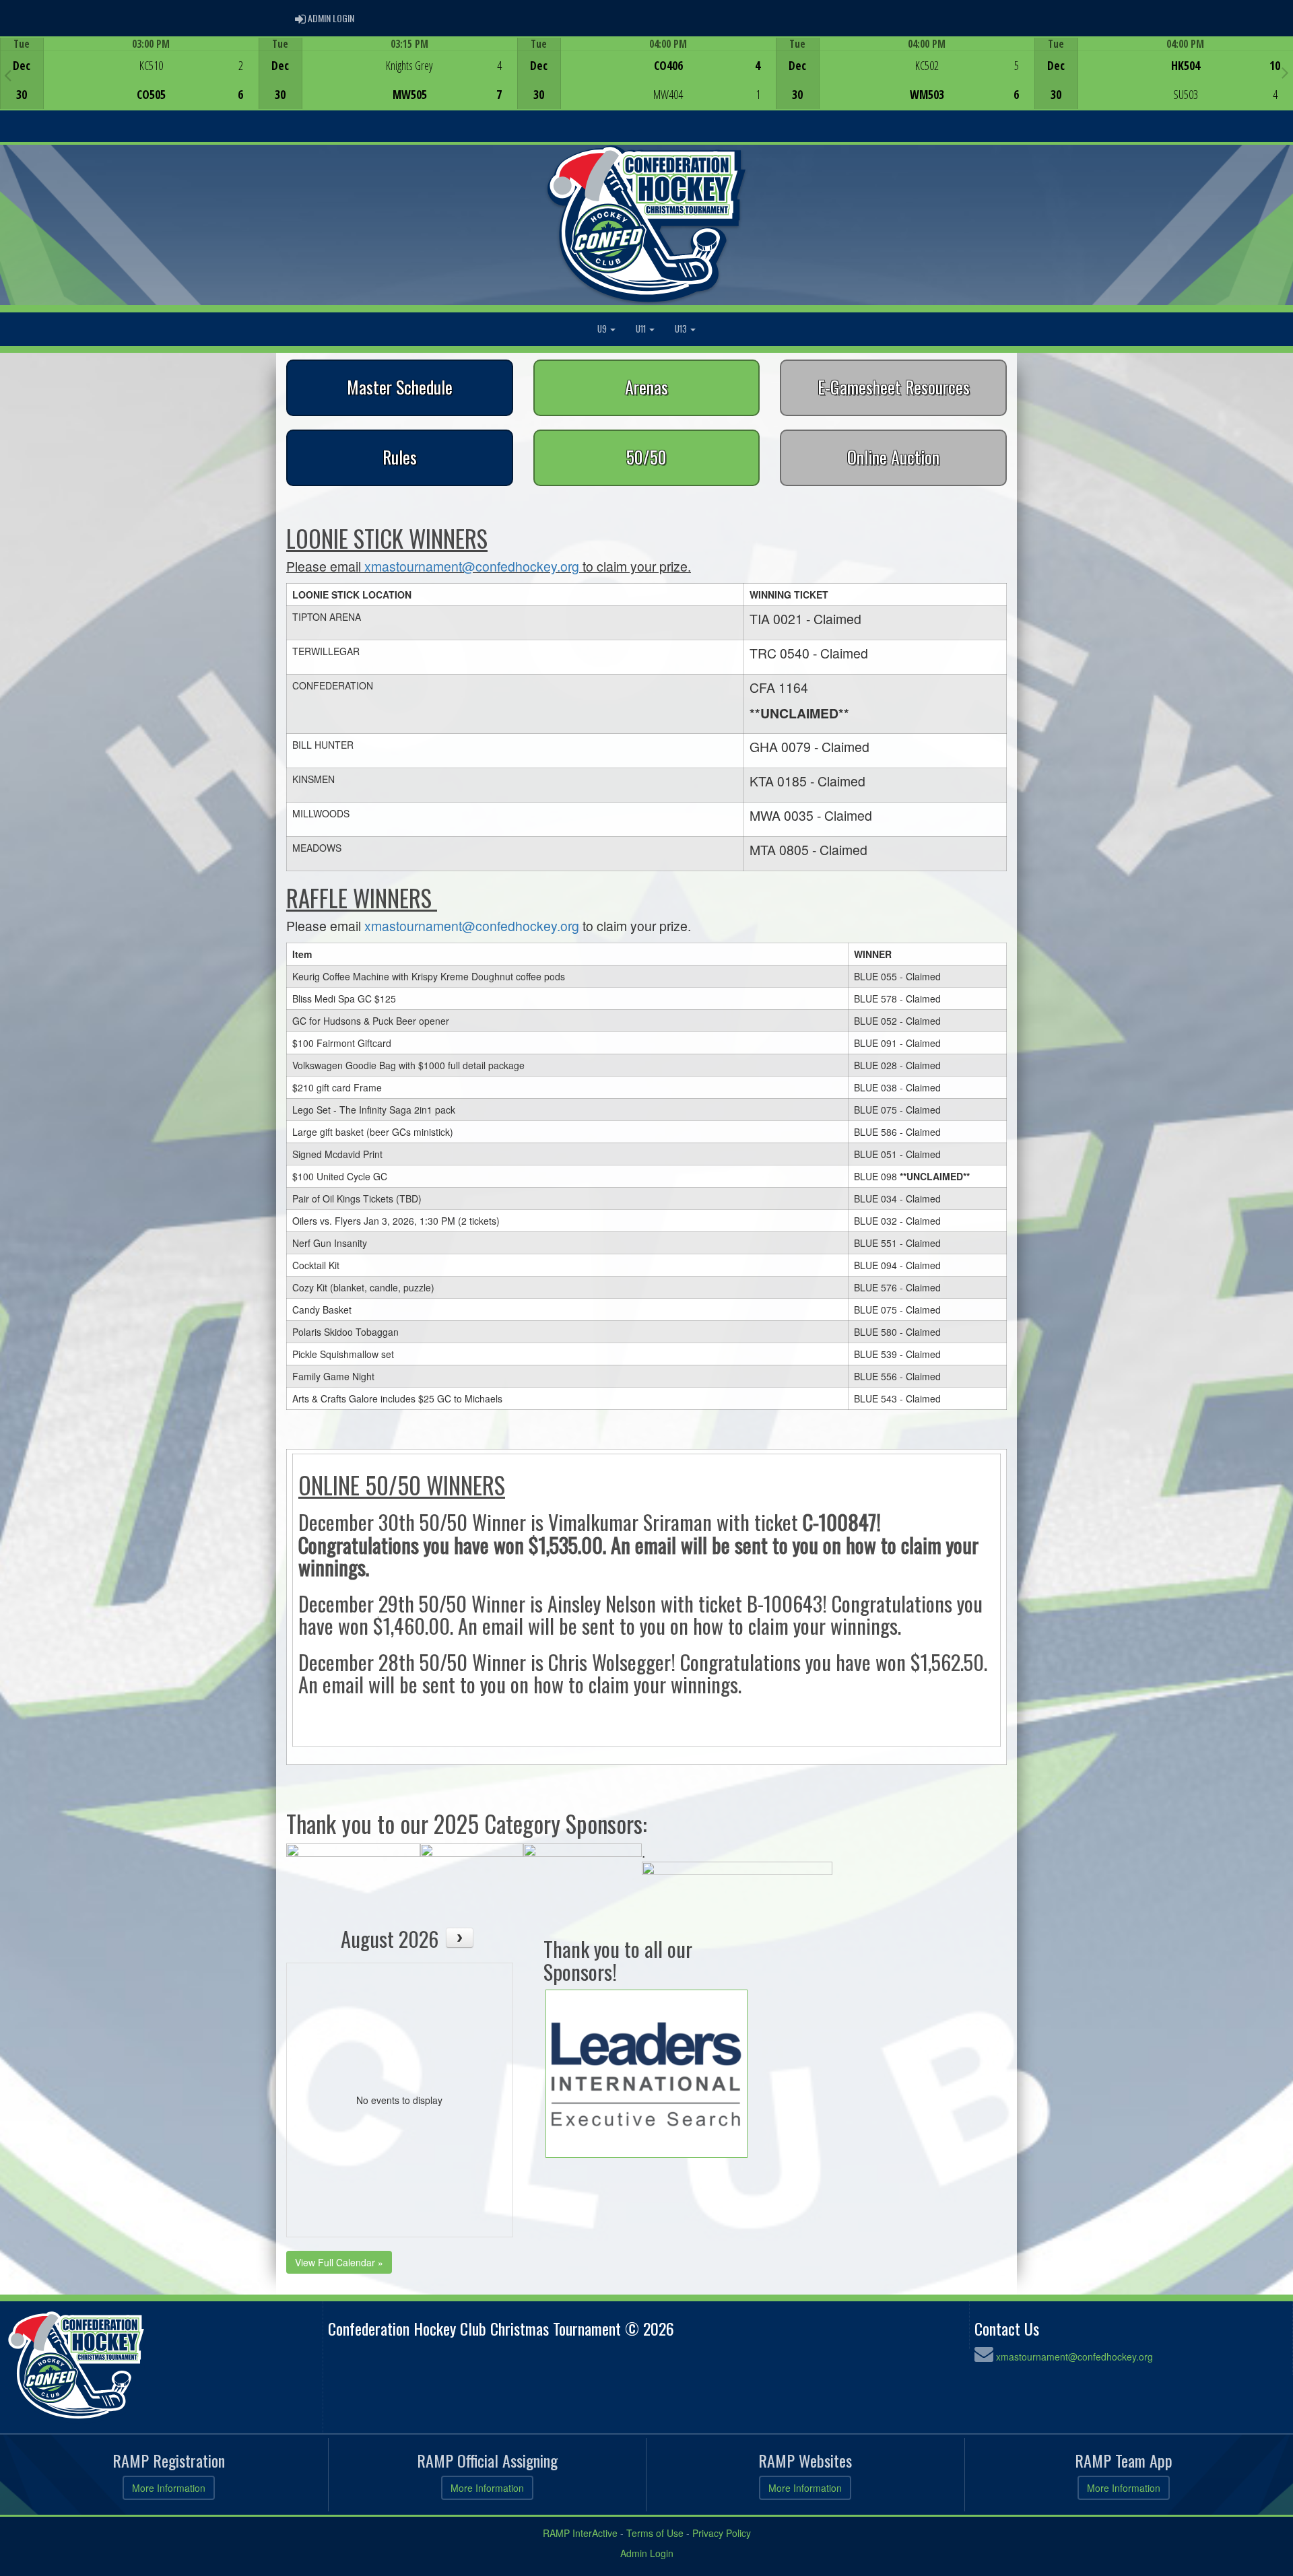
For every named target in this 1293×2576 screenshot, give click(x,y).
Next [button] (1285, 72)
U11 (642, 329)
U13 (682, 329)
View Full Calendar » (339, 2262)
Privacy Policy (722, 2533)
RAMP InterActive (580, 2533)
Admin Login (647, 2553)
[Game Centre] (130, 84)
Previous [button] (8, 75)
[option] (129, 73)
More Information (169, 2488)
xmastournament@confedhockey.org (472, 566)
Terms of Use (655, 2533)
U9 (603, 329)
